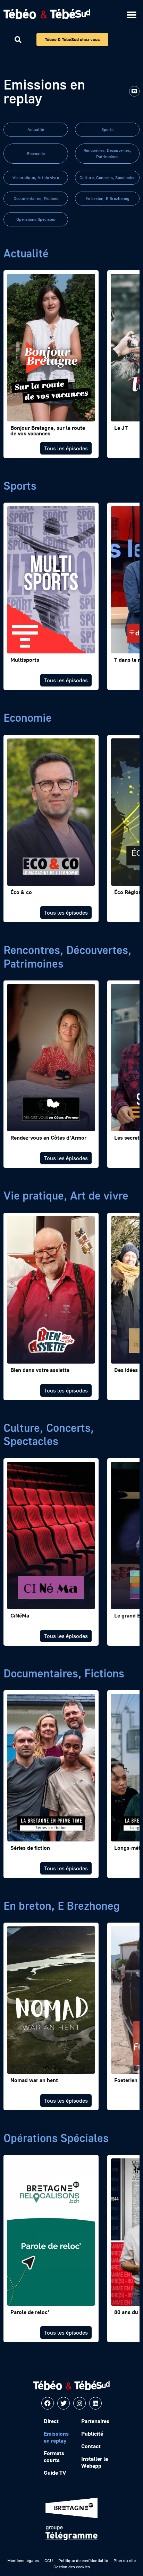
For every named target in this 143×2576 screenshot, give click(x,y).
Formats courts (54, 2457)
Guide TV (55, 2473)
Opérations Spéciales (36, 219)
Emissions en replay (56, 2437)
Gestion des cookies (72, 2567)
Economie (36, 153)
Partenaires (95, 2421)
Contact (91, 2446)
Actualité (36, 129)
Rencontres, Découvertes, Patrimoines (107, 153)
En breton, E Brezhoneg (107, 198)
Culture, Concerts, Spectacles (107, 177)
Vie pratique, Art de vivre (36, 177)
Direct (51, 2421)
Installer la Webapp (95, 2462)
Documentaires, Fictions (36, 198)
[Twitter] (64, 2403)
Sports (107, 129)
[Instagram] (79, 2403)
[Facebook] (48, 2403)
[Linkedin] (95, 2403)
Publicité (92, 2434)
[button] (132, 15)
